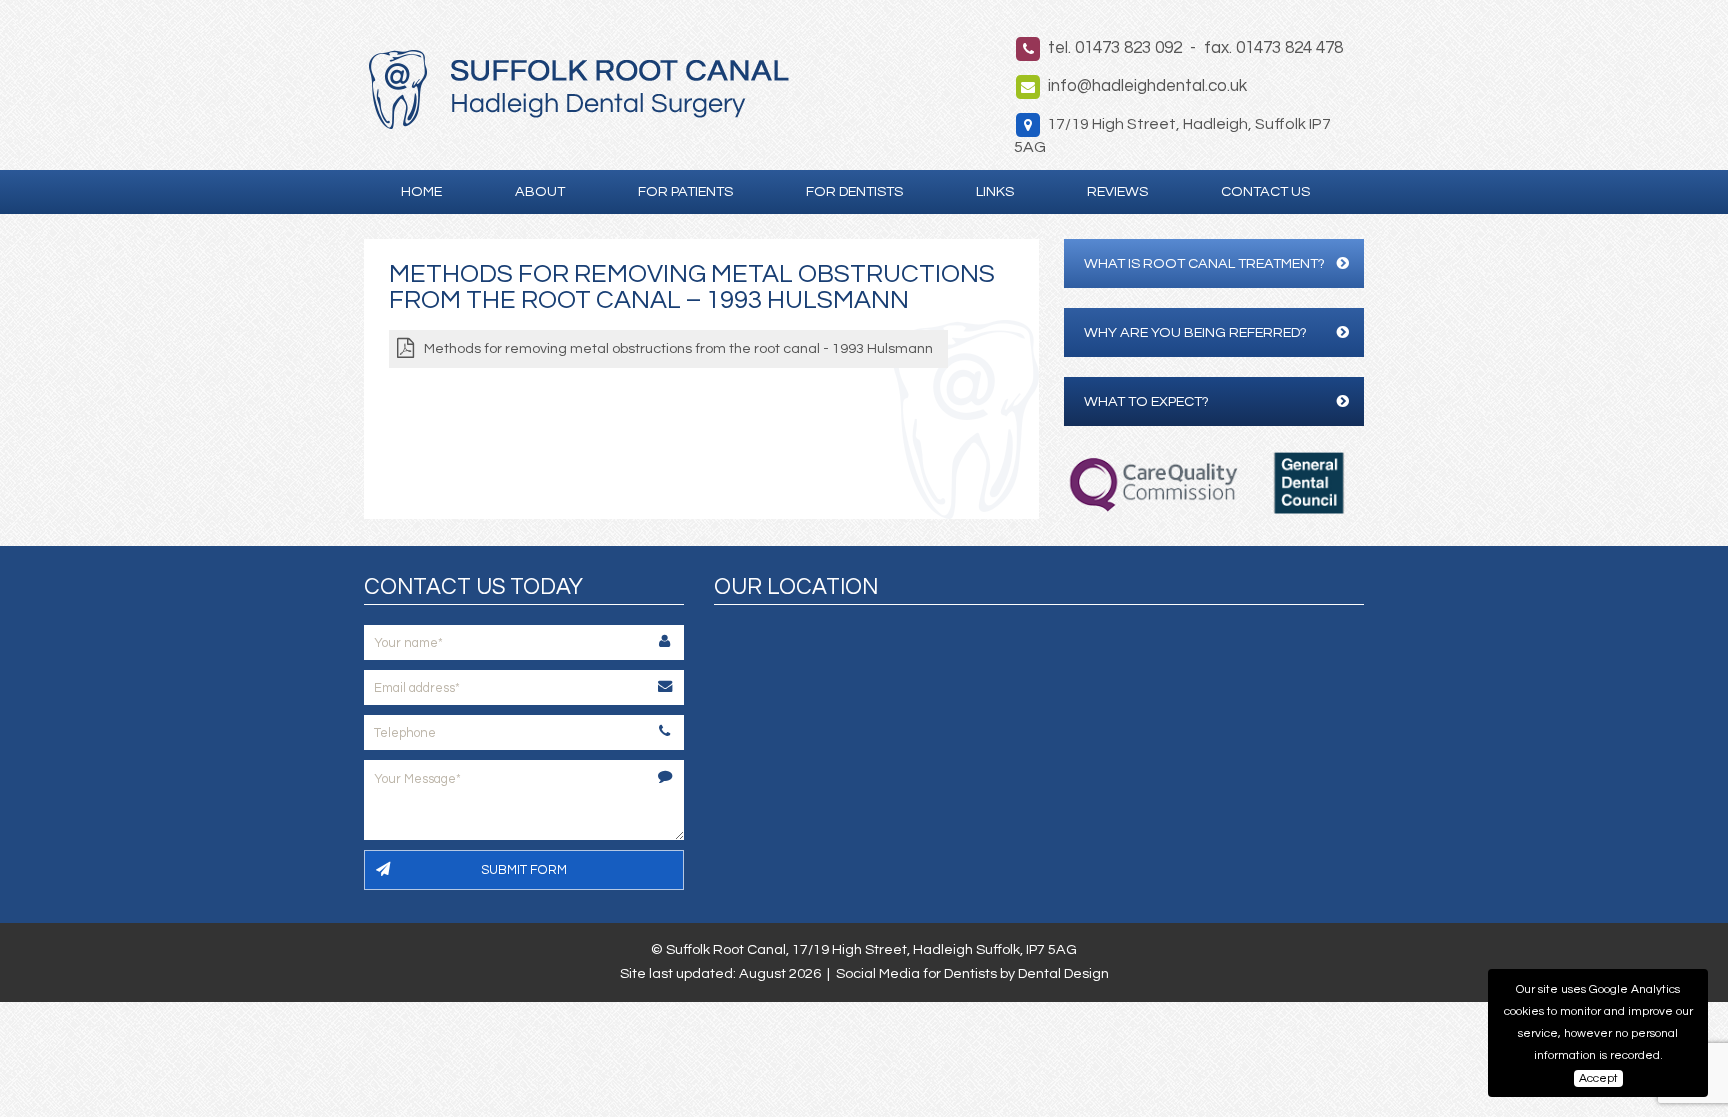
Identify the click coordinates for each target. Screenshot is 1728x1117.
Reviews (1117, 191)
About (540, 191)
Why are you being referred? (1195, 332)
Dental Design (1063, 973)
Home (421, 191)
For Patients (685, 191)
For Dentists (854, 191)
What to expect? (1146, 401)
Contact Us (1265, 191)
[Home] (579, 124)
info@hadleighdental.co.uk (1147, 86)
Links (995, 191)
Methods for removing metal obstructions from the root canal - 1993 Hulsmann (678, 348)
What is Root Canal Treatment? (1204, 263)
